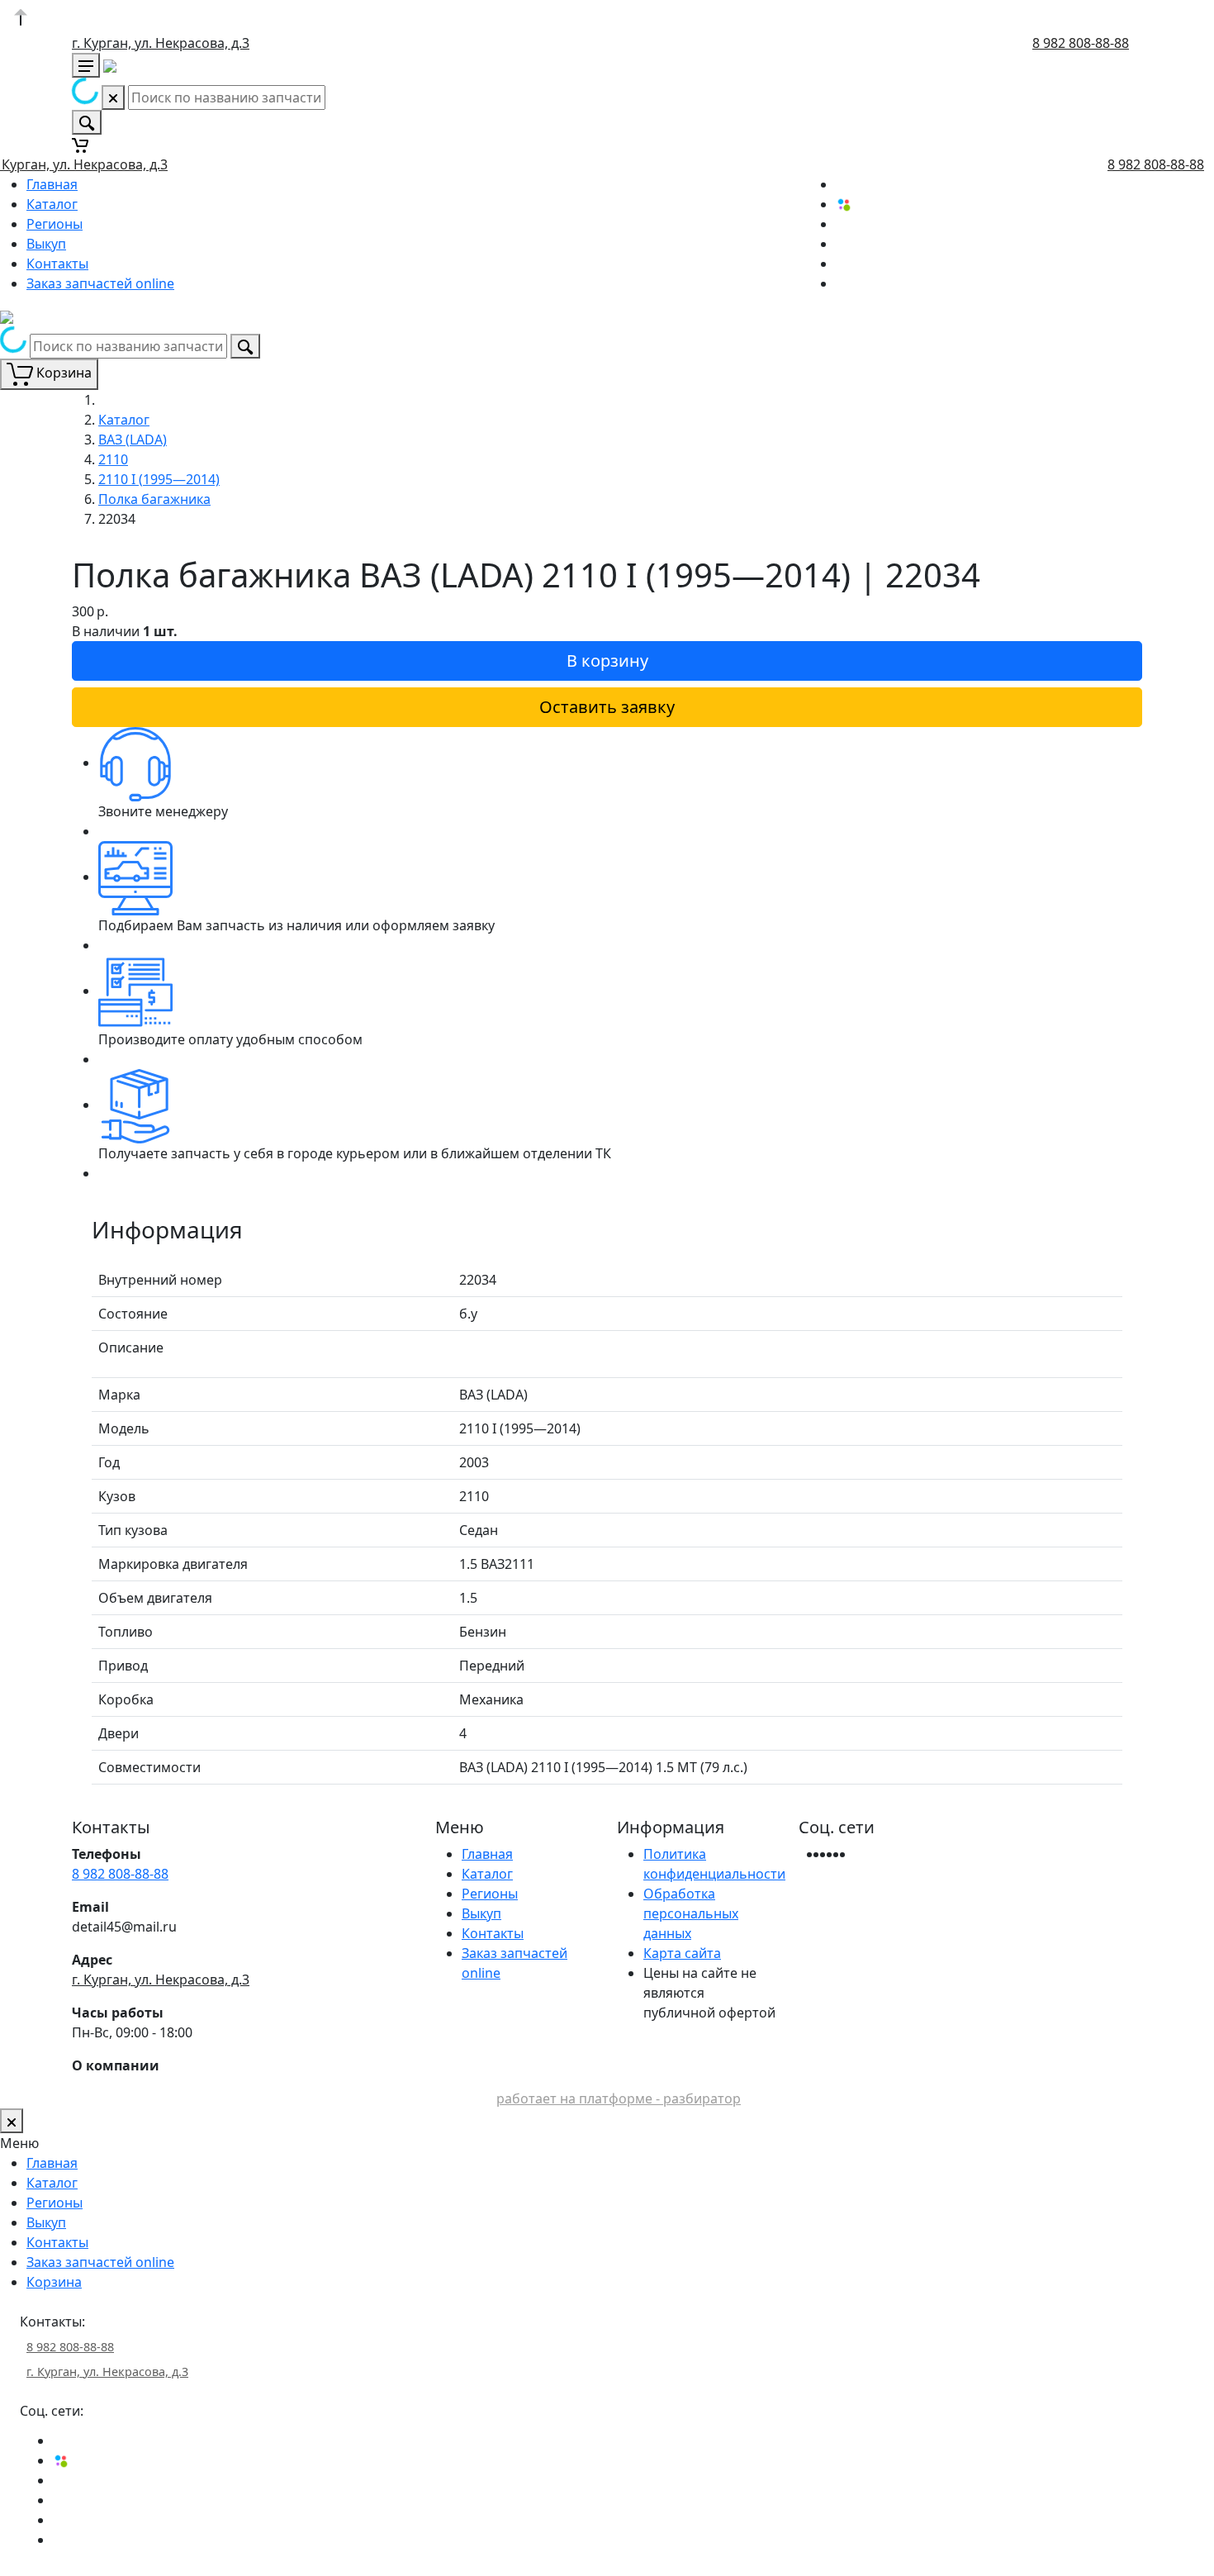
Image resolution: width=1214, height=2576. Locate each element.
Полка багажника (154, 499)
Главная (52, 184)
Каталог (52, 204)
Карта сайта (682, 1953)
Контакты (57, 264)
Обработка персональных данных (691, 1913)
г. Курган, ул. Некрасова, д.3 (161, 43)
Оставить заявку (607, 707)
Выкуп (46, 244)
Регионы (55, 224)
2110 (113, 459)
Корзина (54, 2282)
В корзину (607, 661)
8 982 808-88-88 (1081, 43)
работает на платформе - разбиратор (619, 2098)
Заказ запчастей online (100, 283)
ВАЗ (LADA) (133, 440)
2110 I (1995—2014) (159, 479)
